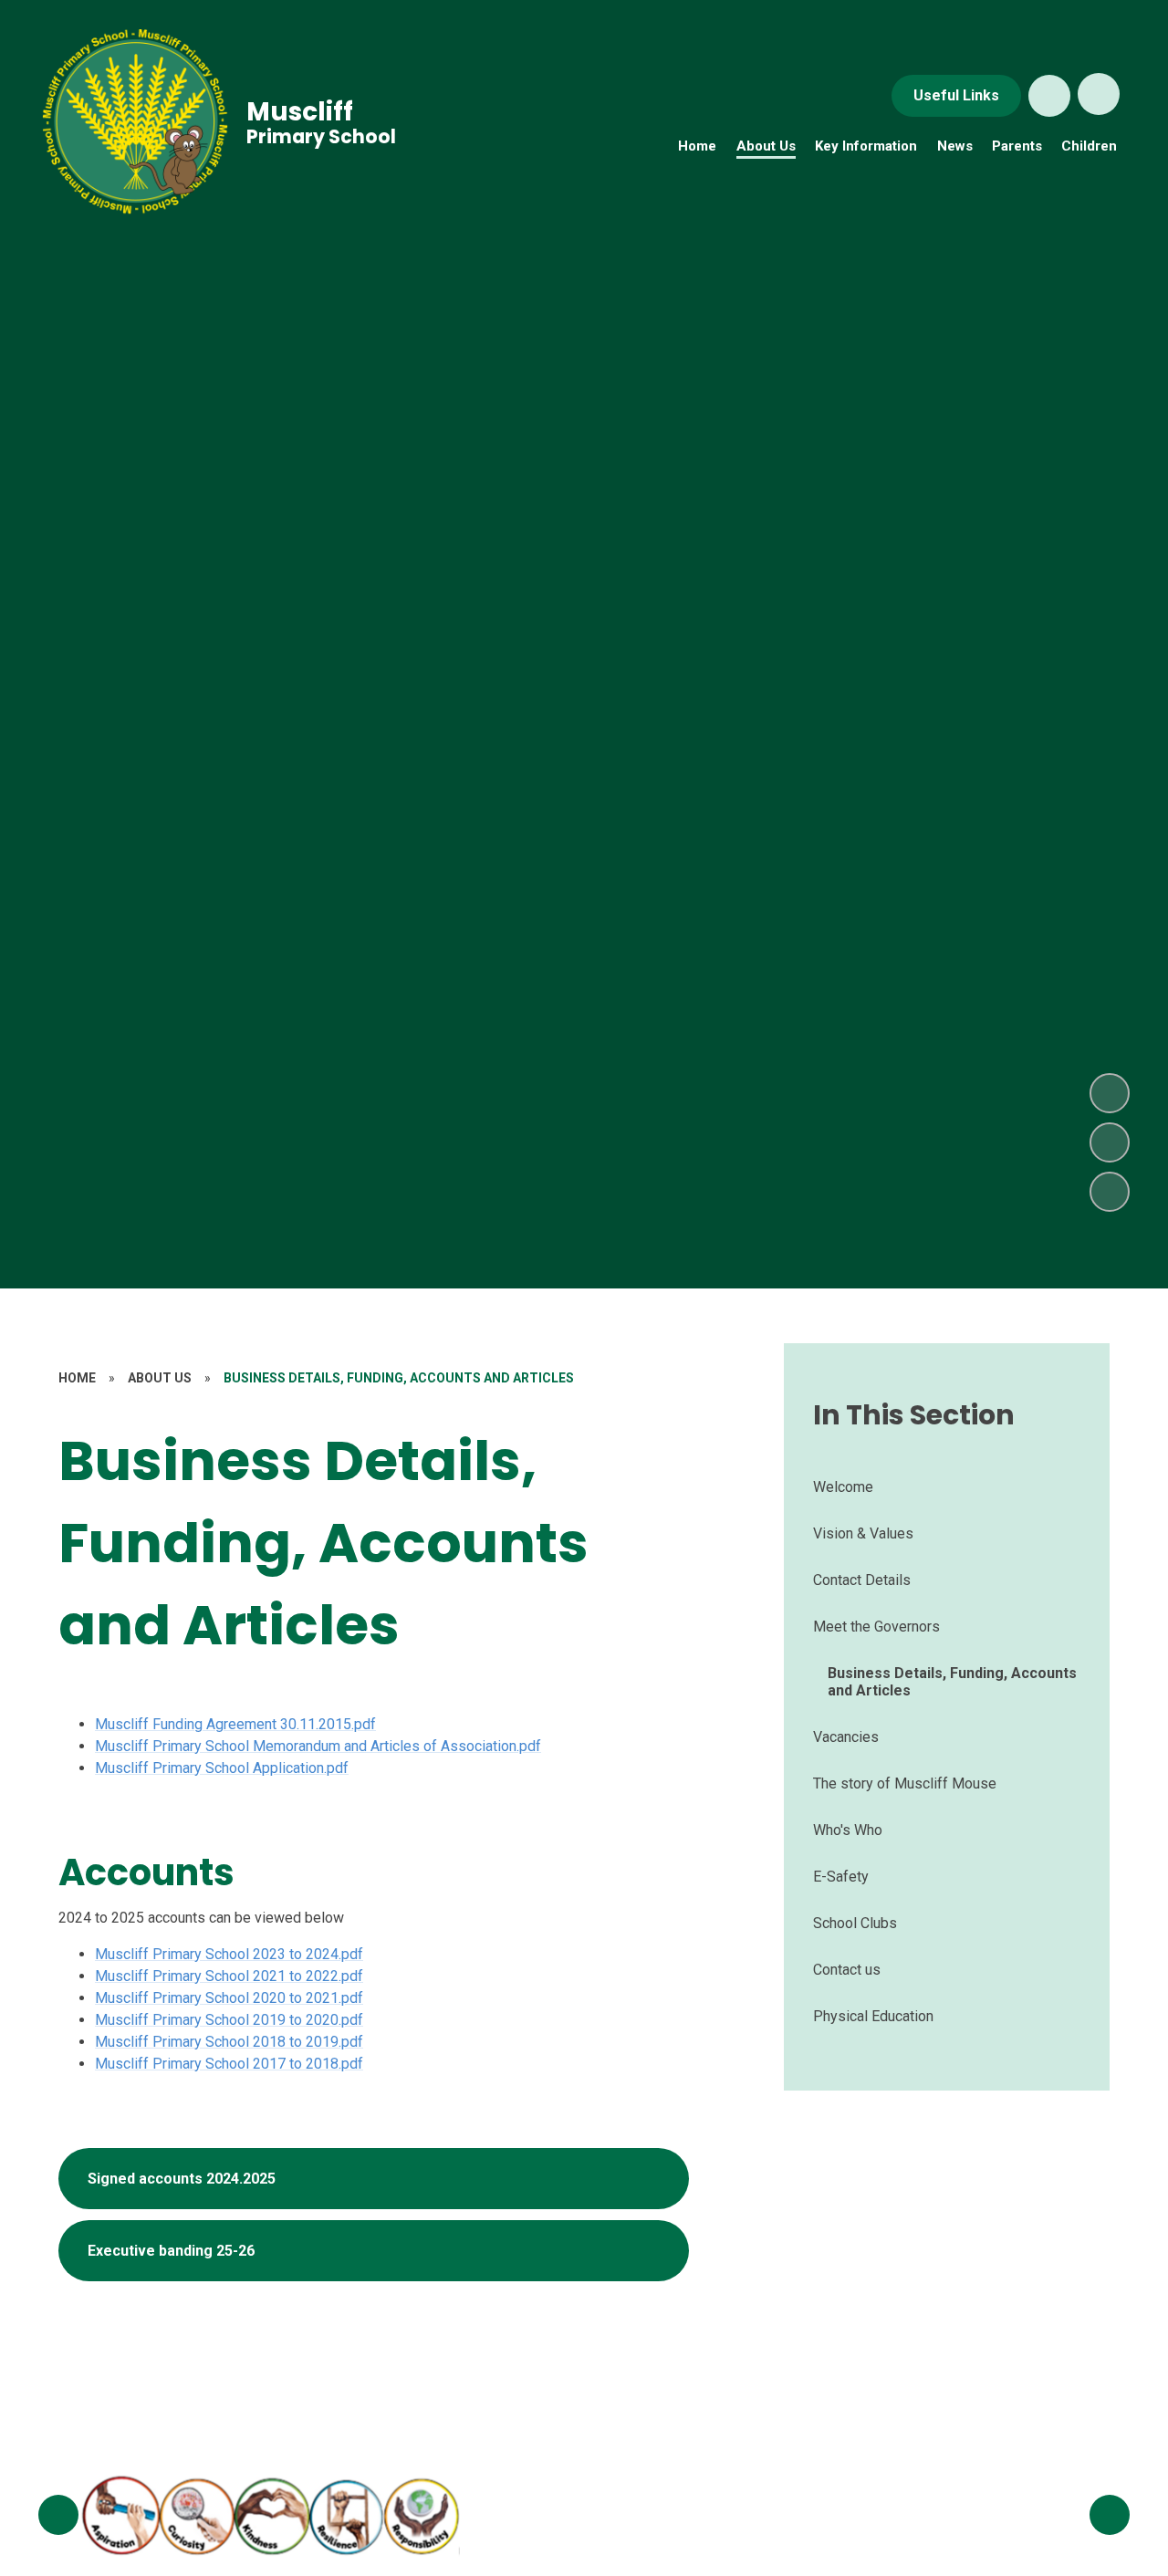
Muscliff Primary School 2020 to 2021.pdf (229, 1998)
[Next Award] (1110, 2515)
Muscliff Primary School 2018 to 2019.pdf (229, 2042)
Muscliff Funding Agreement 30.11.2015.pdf (235, 1724)
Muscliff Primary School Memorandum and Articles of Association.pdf (318, 1746)
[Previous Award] (58, 2515)
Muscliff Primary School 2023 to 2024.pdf (229, 1954)
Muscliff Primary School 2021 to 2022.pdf (229, 1976)
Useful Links (956, 95)
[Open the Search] (1049, 96)
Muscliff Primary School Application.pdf (222, 1768)
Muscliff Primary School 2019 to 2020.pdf (229, 2020)
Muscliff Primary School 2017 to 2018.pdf (229, 2064)
